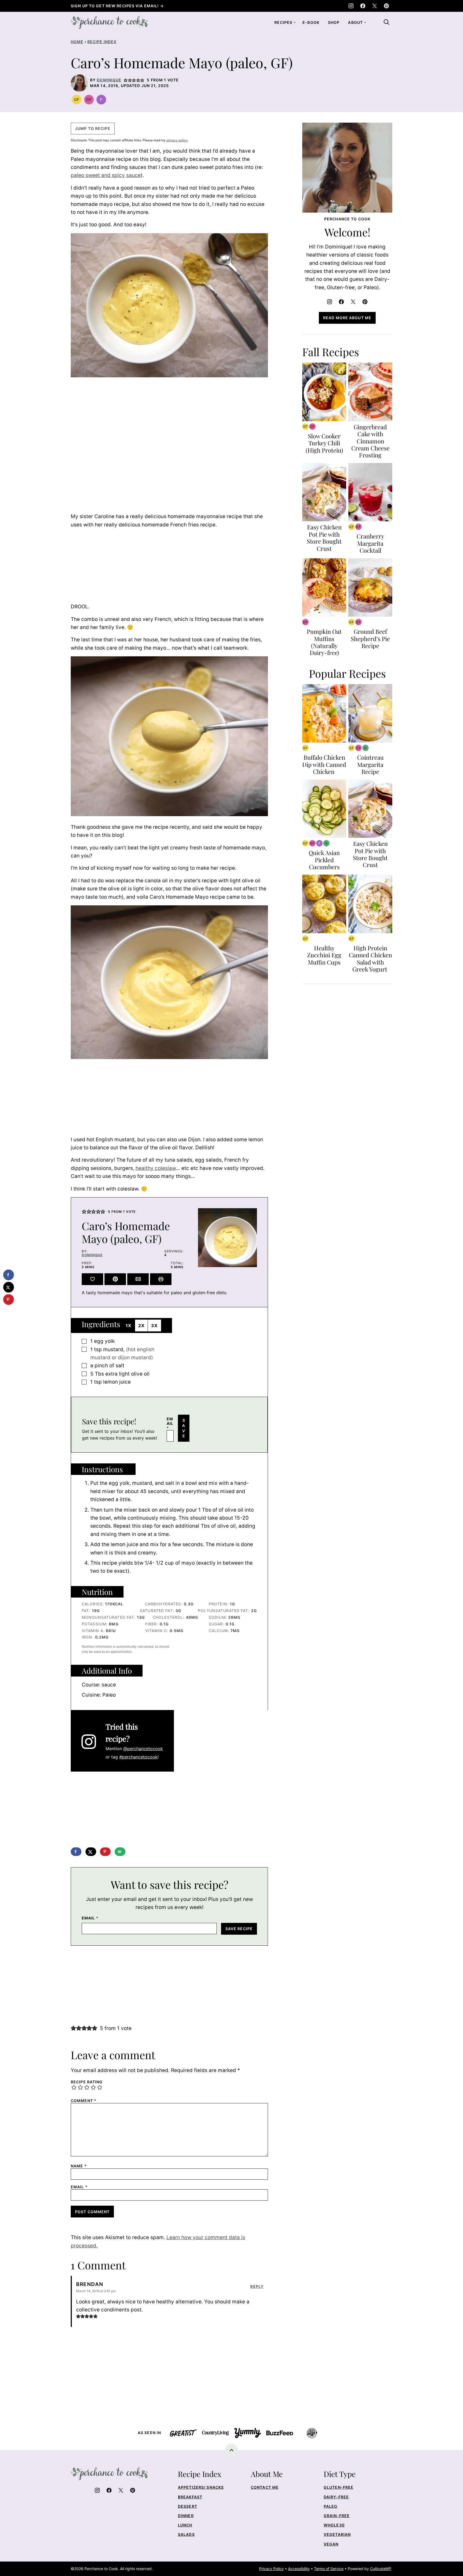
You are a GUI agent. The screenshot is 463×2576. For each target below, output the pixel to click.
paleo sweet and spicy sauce (106, 175)
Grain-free (337, 2516)
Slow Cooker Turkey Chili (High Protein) (324, 443)
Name (79, 2166)
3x (154, 1325)
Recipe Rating (87, 2082)
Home (77, 42)
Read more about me (347, 318)
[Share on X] (91, 1852)
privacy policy (177, 140)
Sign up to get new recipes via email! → (117, 6)
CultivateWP (381, 2569)
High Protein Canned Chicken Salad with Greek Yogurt (370, 959)
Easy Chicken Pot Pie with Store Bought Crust (324, 538)
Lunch (185, 2525)
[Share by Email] (138, 1279)
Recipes (283, 22)
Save (184, 1428)
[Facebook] (363, 6)
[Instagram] (351, 6)
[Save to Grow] (92, 1279)
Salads (186, 2534)
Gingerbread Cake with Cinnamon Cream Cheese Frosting (370, 441)
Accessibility (299, 2569)
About (355, 22)
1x (129, 1325)
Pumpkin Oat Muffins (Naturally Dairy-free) (324, 642)
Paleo (331, 2506)
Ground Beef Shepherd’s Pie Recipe (370, 639)
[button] (126, 80)
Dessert (188, 2506)
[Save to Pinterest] (105, 1852)
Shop (334, 22)
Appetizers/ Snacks (201, 2487)
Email (170, 1423)
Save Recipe (239, 1929)
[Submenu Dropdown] (295, 22)
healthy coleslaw (156, 1168)
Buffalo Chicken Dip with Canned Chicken (324, 764)
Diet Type (340, 2474)
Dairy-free (336, 2497)
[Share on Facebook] (76, 1852)
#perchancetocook (138, 1757)
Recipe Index (102, 42)
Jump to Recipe (93, 128)
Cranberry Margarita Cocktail (370, 543)
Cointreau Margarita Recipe (370, 764)
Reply (257, 2287)
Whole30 (334, 2525)
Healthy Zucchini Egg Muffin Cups (324, 955)
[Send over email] (120, 1852)
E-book (311, 22)
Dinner (186, 2516)
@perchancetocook (143, 1749)
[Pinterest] (386, 6)
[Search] (386, 22)
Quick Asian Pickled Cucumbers (324, 860)
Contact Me (265, 2487)
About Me (267, 2474)
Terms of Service (329, 2569)
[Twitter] (375, 6)
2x (141, 1325)
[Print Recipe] (161, 1279)
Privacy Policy (271, 2569)
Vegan (331, 2544)
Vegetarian (337, 2534)
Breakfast (190, 2497)
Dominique (109, 80)
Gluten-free (339, 2487)
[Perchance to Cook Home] (109, 22)
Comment (84, 2101)
